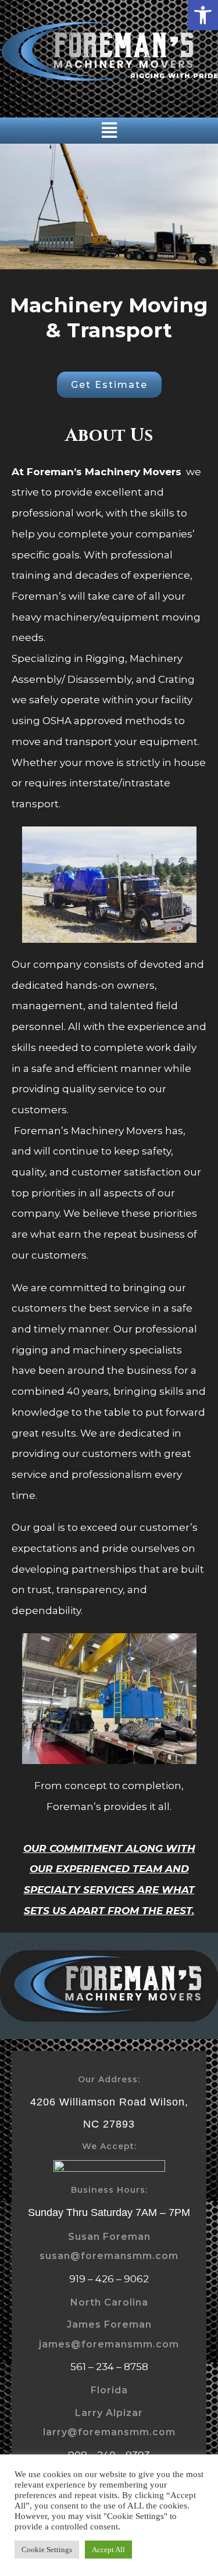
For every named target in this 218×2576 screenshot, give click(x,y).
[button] (203, 15)
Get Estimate (109, 385)
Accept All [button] (108, 2550)
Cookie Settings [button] (47, 2550)
